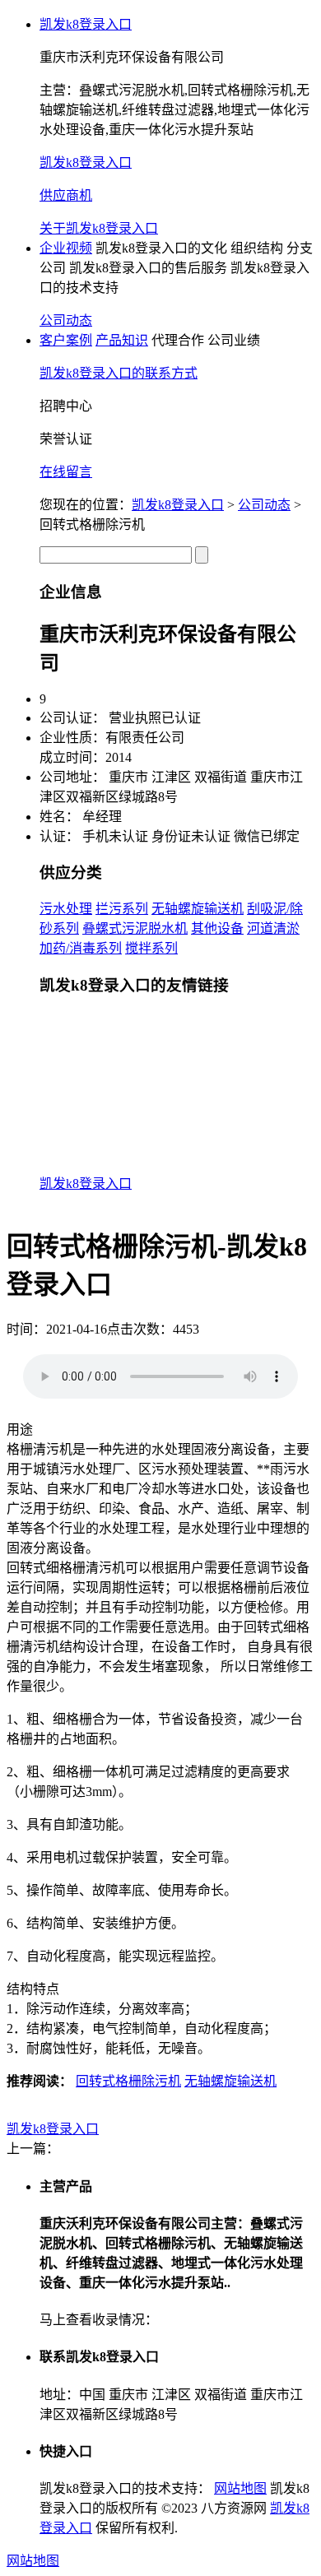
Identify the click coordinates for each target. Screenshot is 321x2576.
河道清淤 (273, 928)
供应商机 (66, 195)
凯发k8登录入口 (86, 24)
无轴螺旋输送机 (198, 909)
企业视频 (66, 248)
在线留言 (66, 472)
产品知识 (122, 340)
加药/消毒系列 (81, 948)
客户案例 (66, 340)
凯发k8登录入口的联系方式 (119, 373)
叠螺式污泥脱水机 (135, 928)
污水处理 (66, 909)
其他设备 (217, 928)
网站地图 (240, 2488)
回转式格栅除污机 (128, 2081)
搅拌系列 (151, 948)
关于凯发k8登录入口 (99, 228)
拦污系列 (122, 909)
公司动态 (66, 320)
